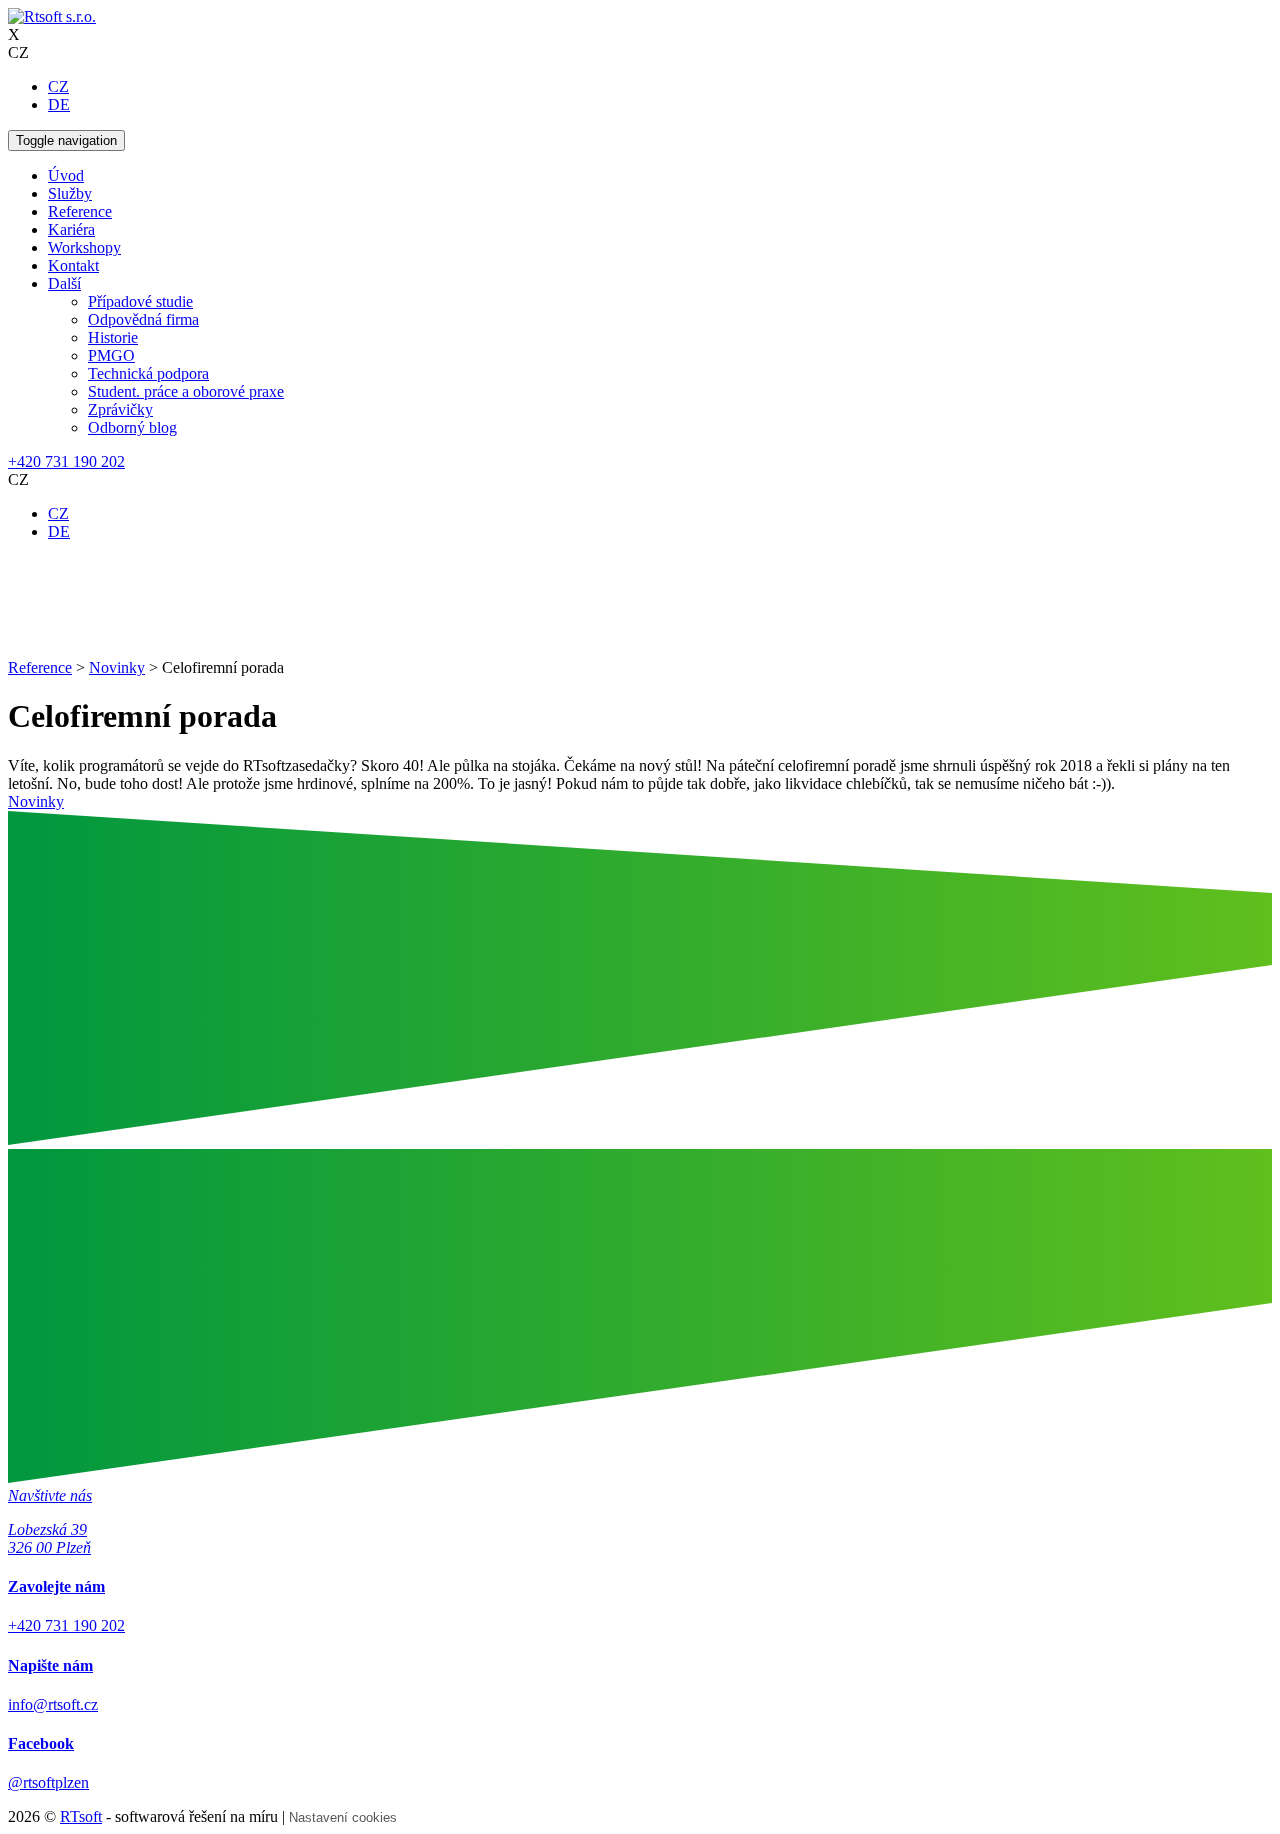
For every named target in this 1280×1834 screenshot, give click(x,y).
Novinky (36, 801)
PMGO (111, 355)
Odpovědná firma (143, 319)
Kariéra (71, 229)
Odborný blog (132, 427)
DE (59, 104)
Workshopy (84, 247)
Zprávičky (120, 409)
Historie (113, 337)
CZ (58, 86)
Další (64, 283)
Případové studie (140, 301)
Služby (70, 193)
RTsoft (81, 1816)
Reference (80, 211)
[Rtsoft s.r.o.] (52, 16)
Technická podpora (148, 373)
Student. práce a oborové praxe (186, 391)
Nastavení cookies (343, 1817)
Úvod (66, 175)
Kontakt (73, 265)
